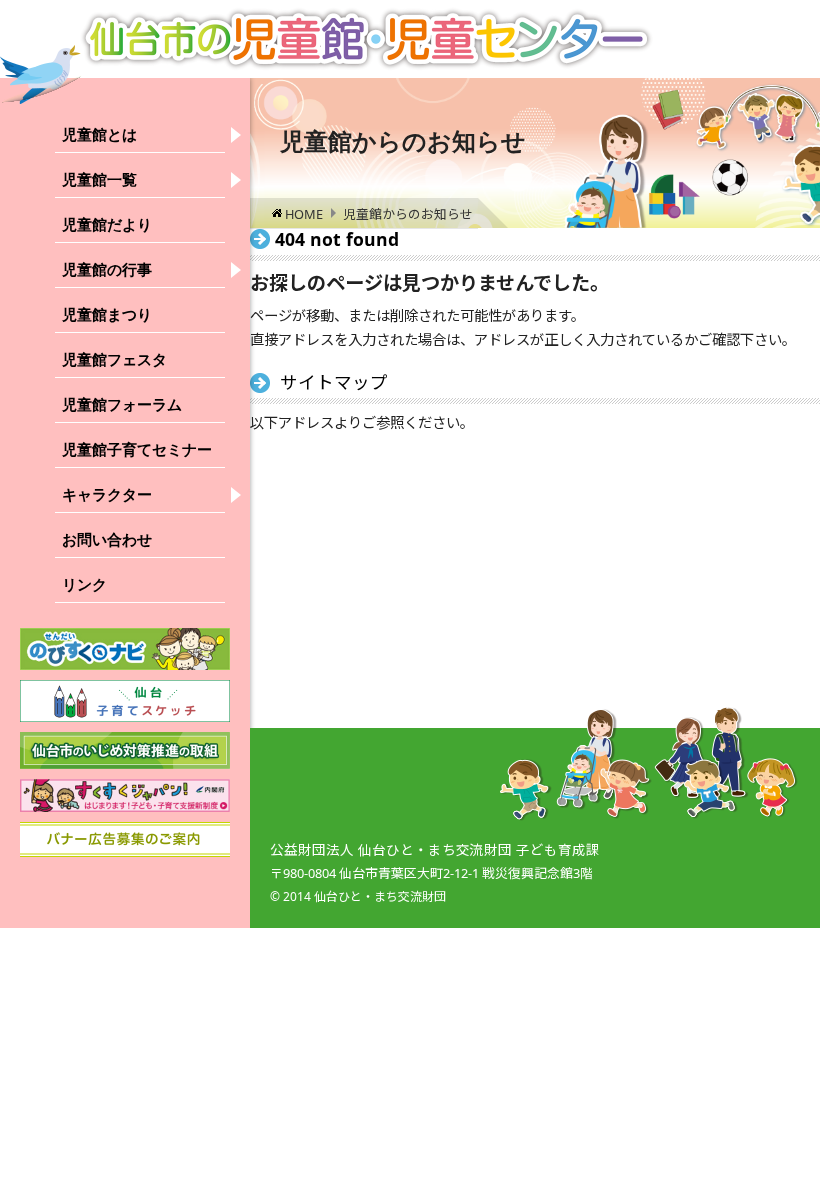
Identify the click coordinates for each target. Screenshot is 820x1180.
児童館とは (99, 134)
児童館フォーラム (122, 404)
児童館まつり (107, 314)
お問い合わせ (107, 539)
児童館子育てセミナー (137, 449)
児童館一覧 (99, 179)
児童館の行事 (107, 269)
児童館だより (107, 224)
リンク (84, 584)
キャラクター (107, 494)
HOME (304, 214)
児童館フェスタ (114, 359)
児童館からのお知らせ (408, 214)
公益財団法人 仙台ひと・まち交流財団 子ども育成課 (435, 849)
